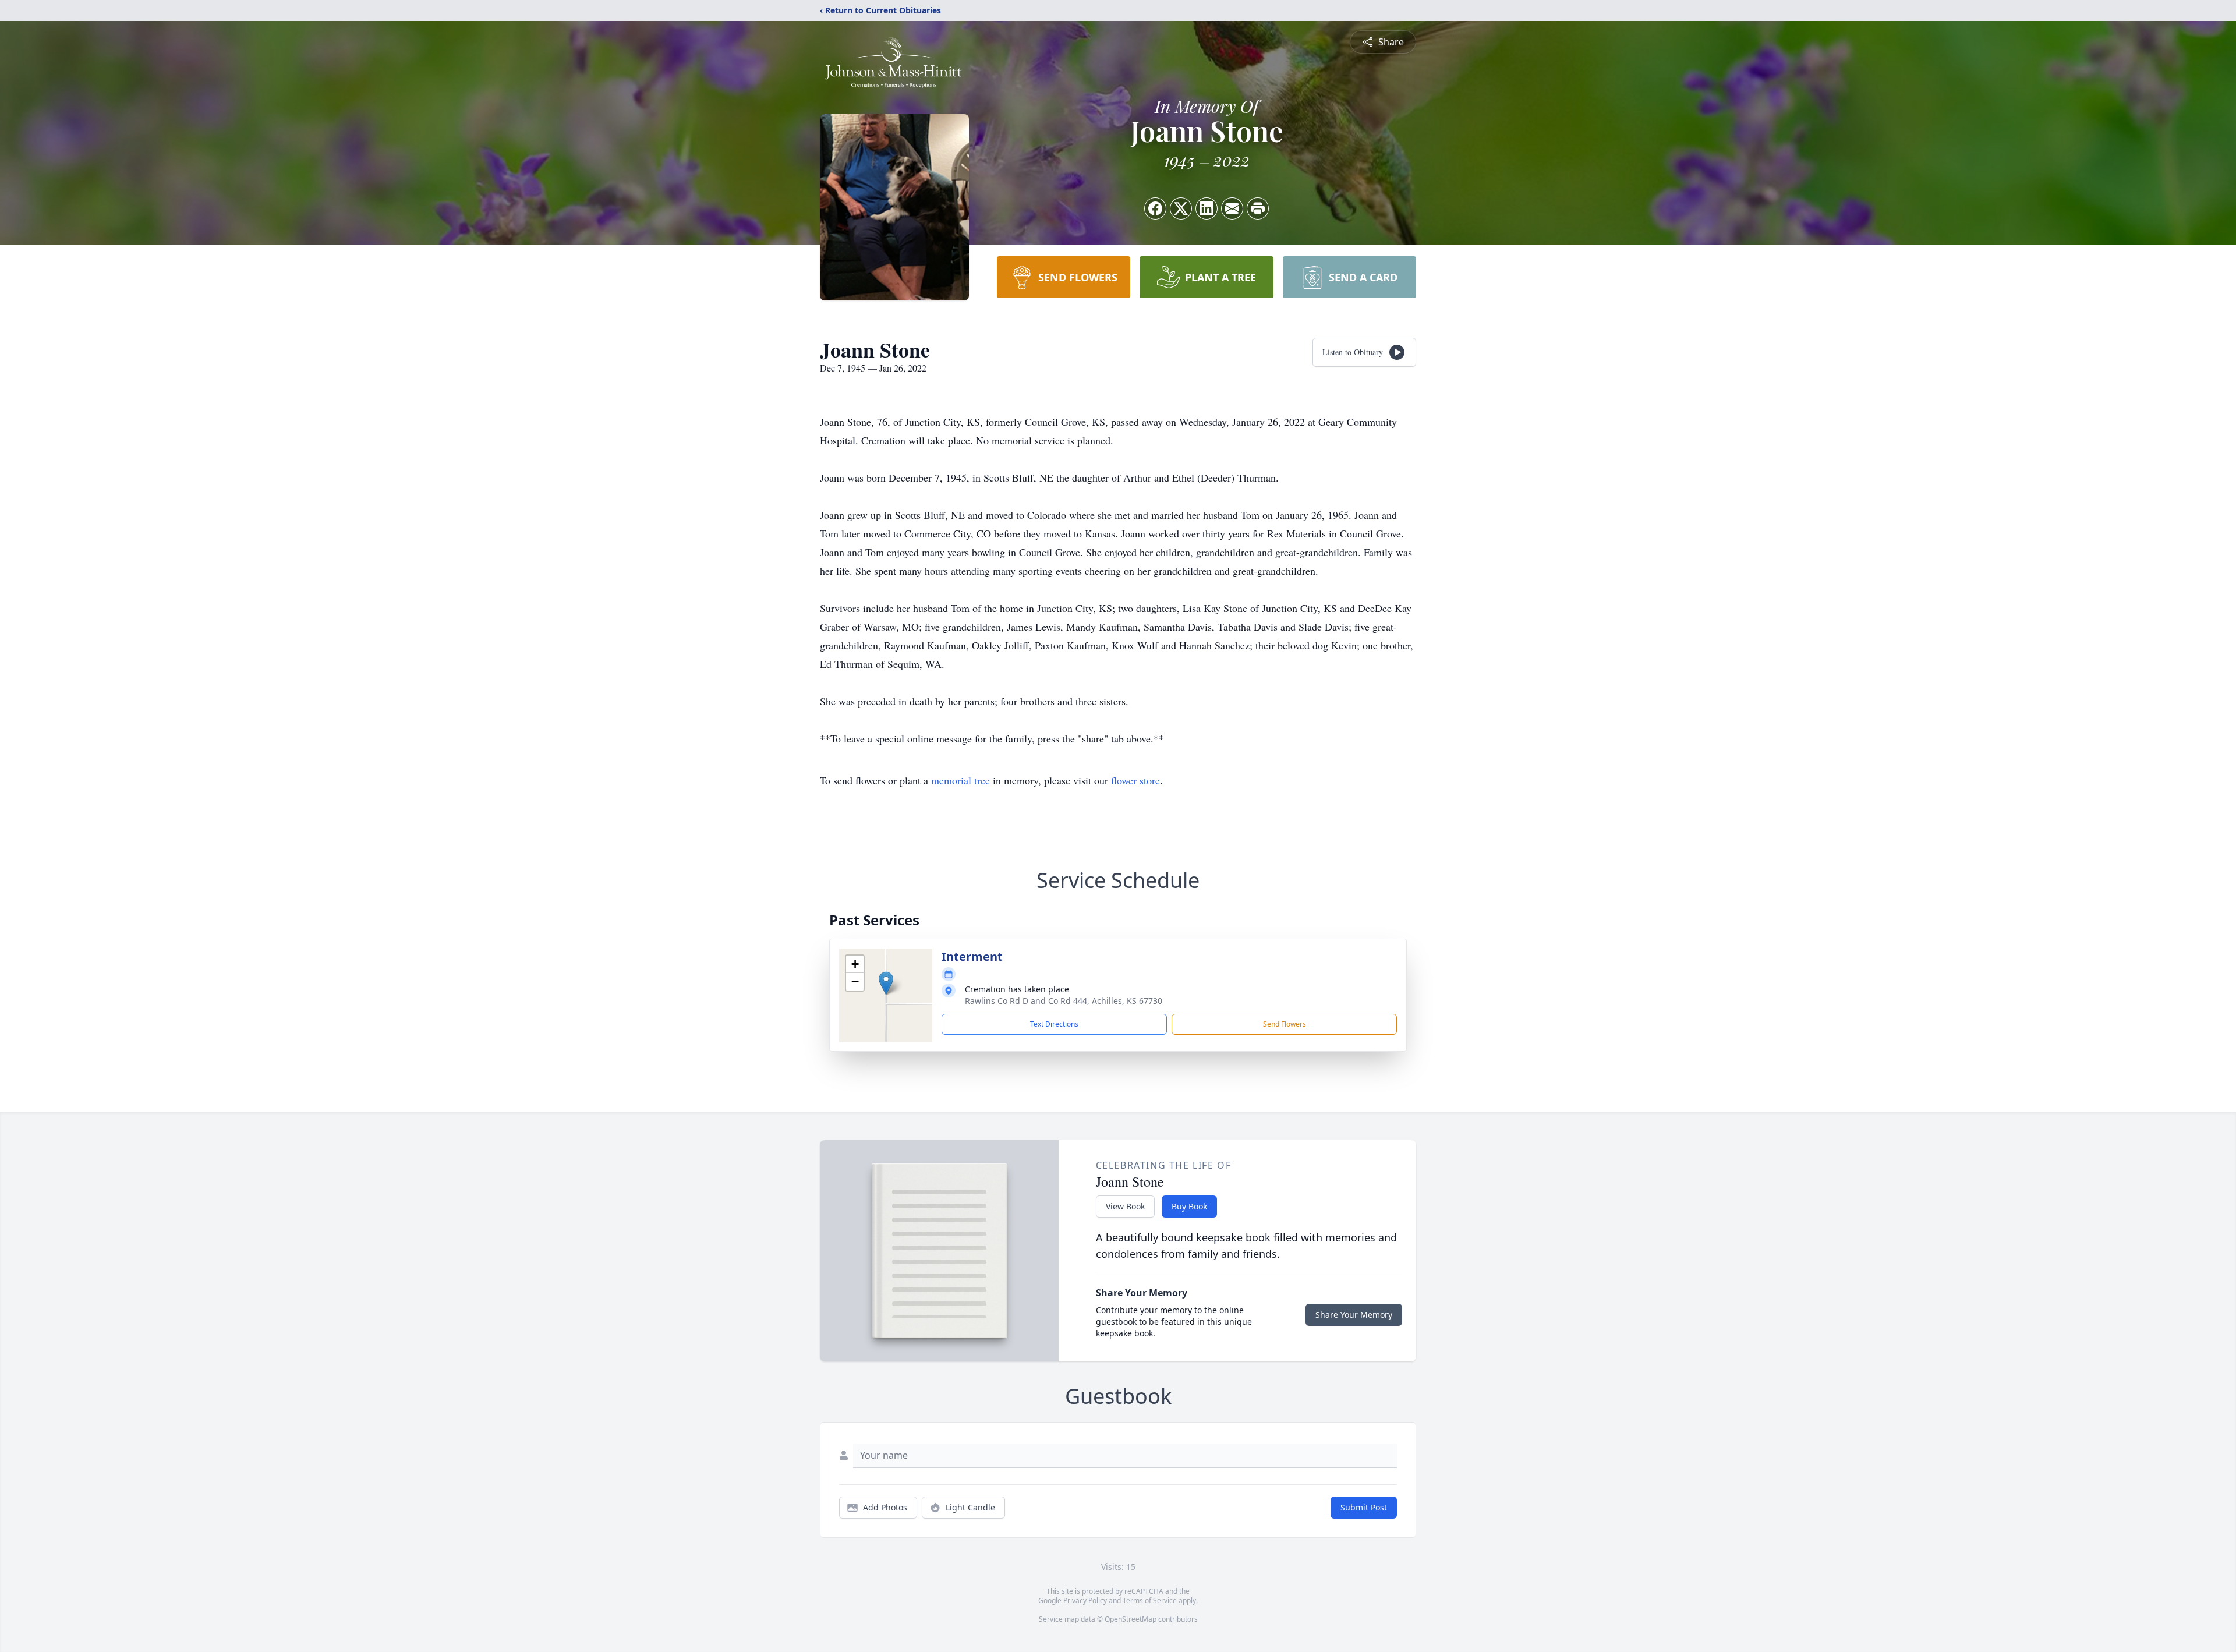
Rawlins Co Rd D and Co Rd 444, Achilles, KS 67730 (1064, 1001)
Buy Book (1189, 1206)
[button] (886, 983)
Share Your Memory (1354, 1315)
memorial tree (960, 780)
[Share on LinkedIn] (1207, 208)
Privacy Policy (1085, 1600)
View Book (1125, 1206)
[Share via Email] (1232, 208)
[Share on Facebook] (1155, 208)
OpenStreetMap (1131, 1619)
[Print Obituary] (1258, 208)
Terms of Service (1150, 1600)
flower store (1135, 780)
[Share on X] (1181, 208)
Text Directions (1054, 1024)
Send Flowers (1285, 1024)
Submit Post (1364, 1507)
